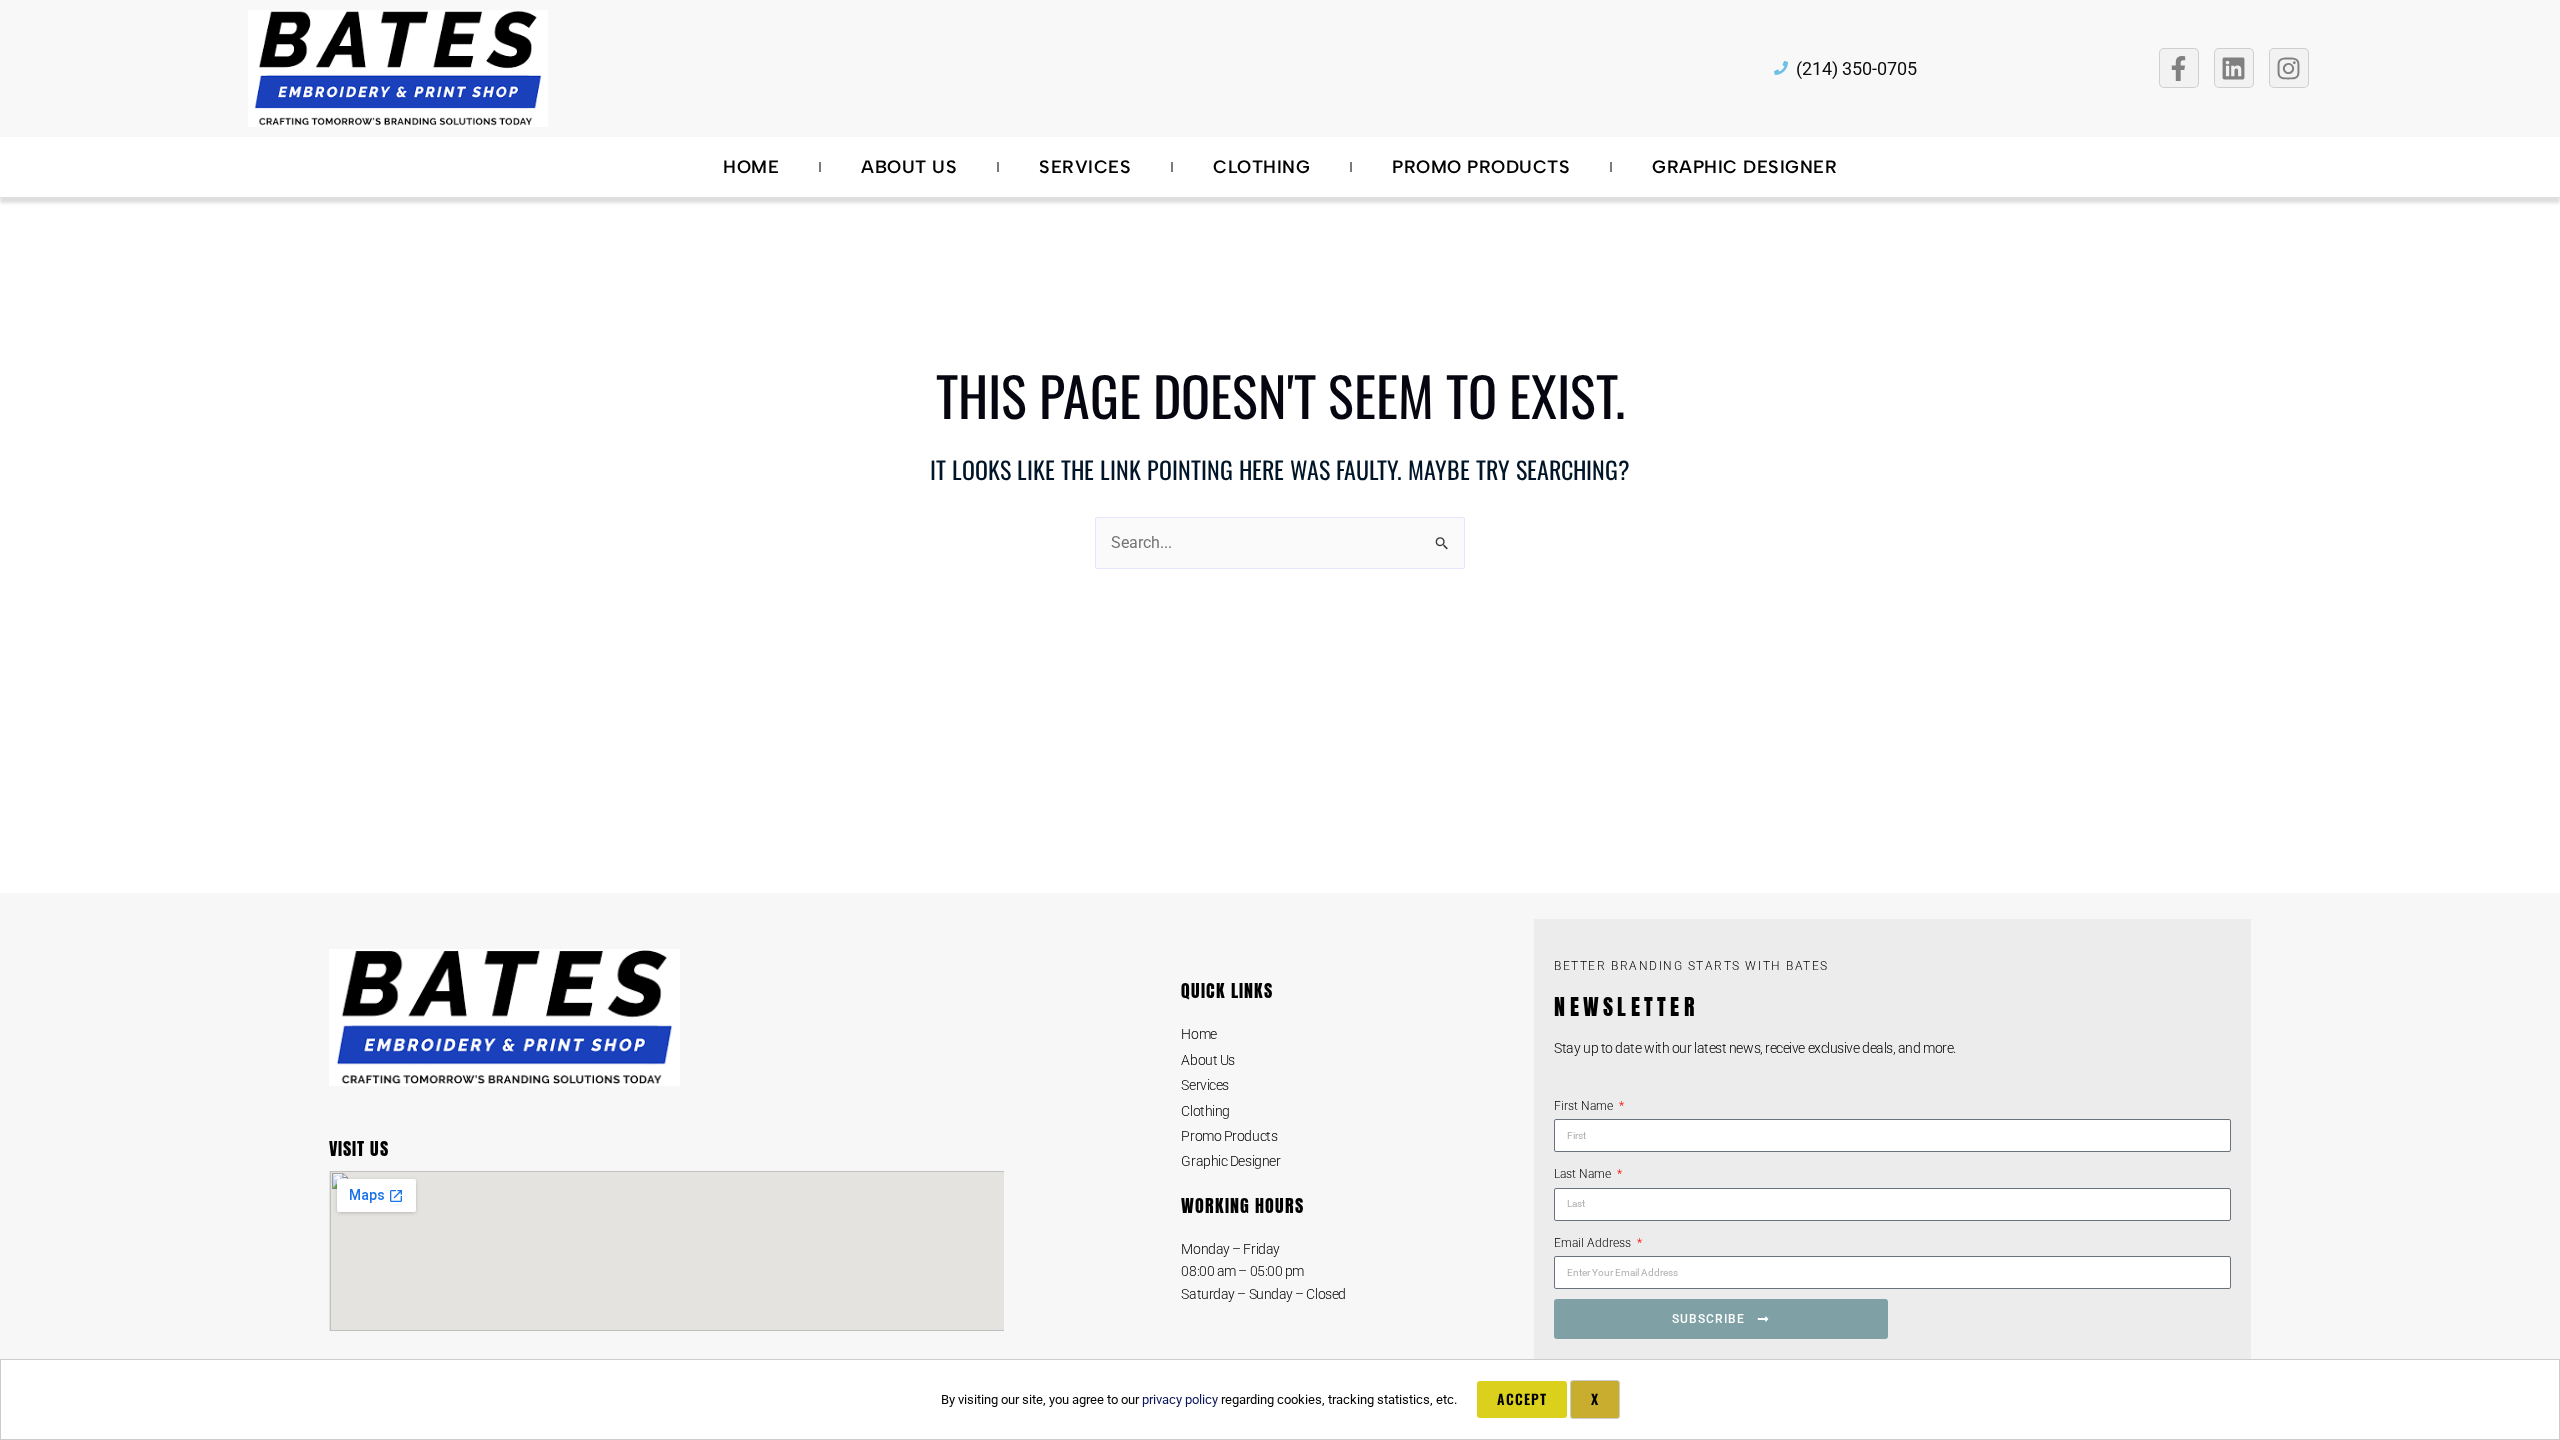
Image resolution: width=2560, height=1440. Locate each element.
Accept (1522, 1398)
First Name (1585, 1106)
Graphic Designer (1744, 167)
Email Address (1594, 1243)
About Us (909, 167)
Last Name (1584, 1174)
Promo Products (1481, 167)
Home (751, 167)
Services (1085, 167)
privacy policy (1180, 1399)
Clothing (1261, 167)
